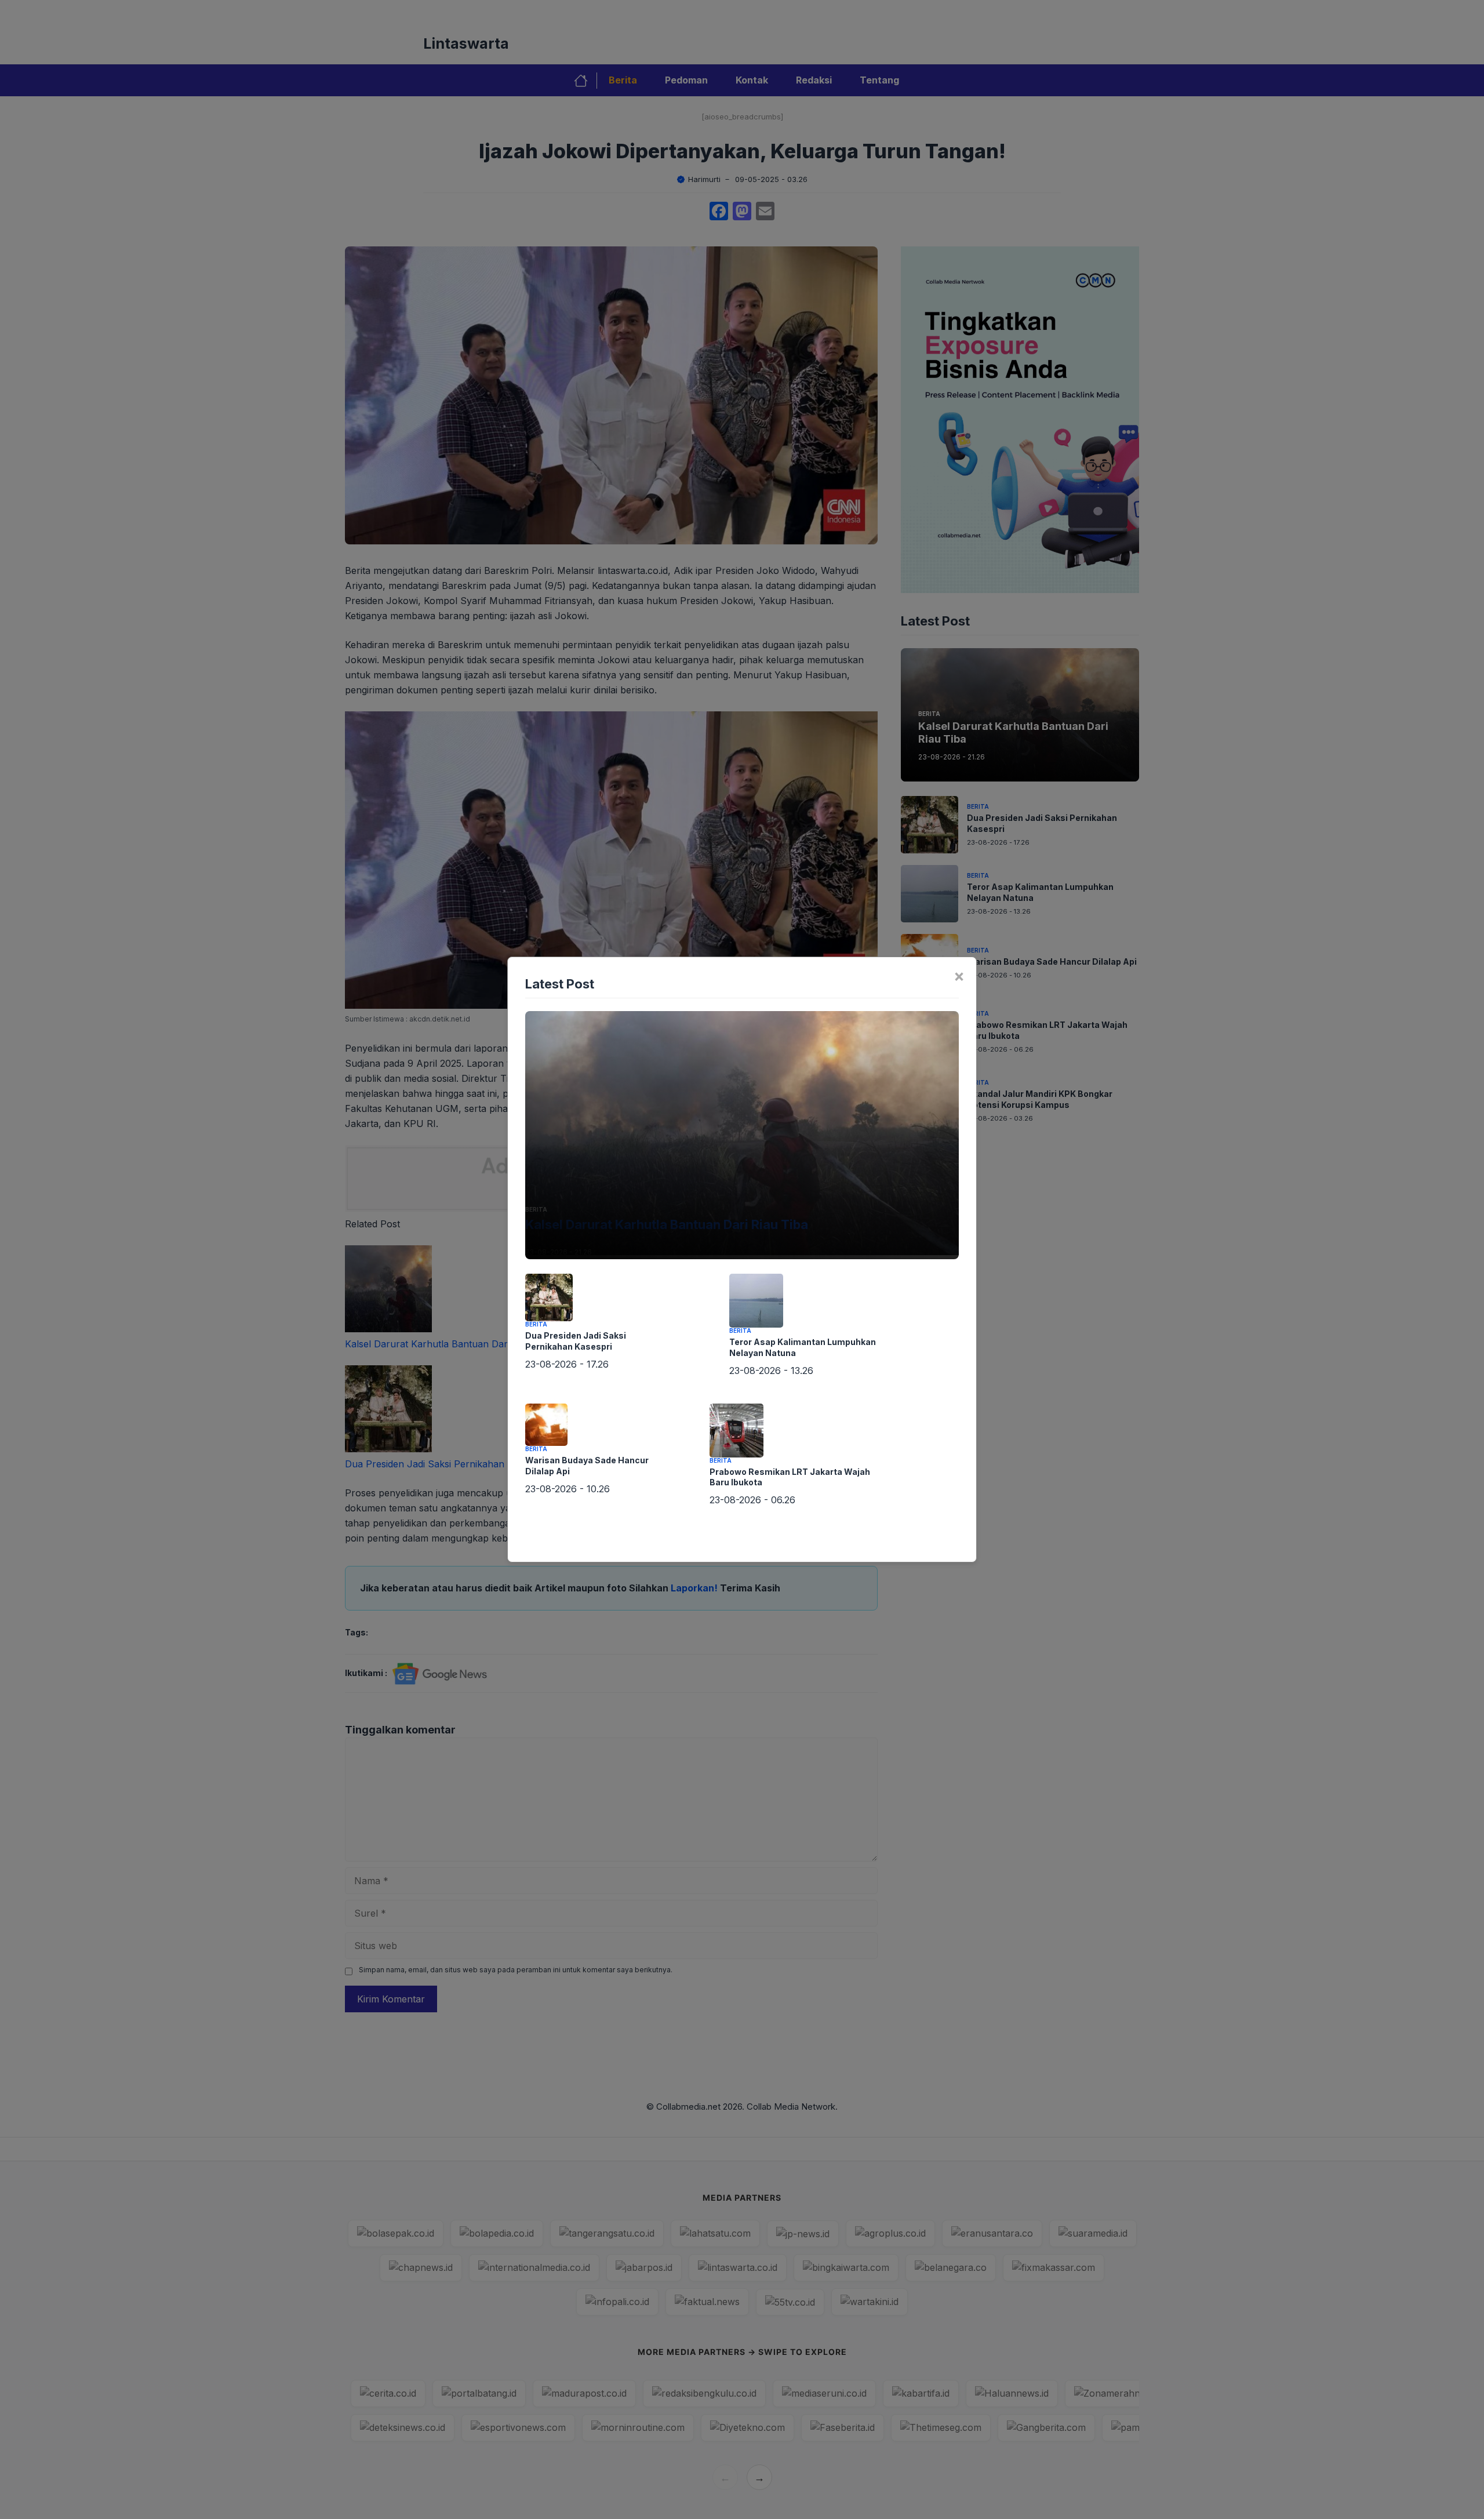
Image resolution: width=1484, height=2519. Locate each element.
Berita (536, 1209)
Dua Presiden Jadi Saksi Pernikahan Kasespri (576, 1341)
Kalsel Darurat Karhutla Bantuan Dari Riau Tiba (667, 1224)
